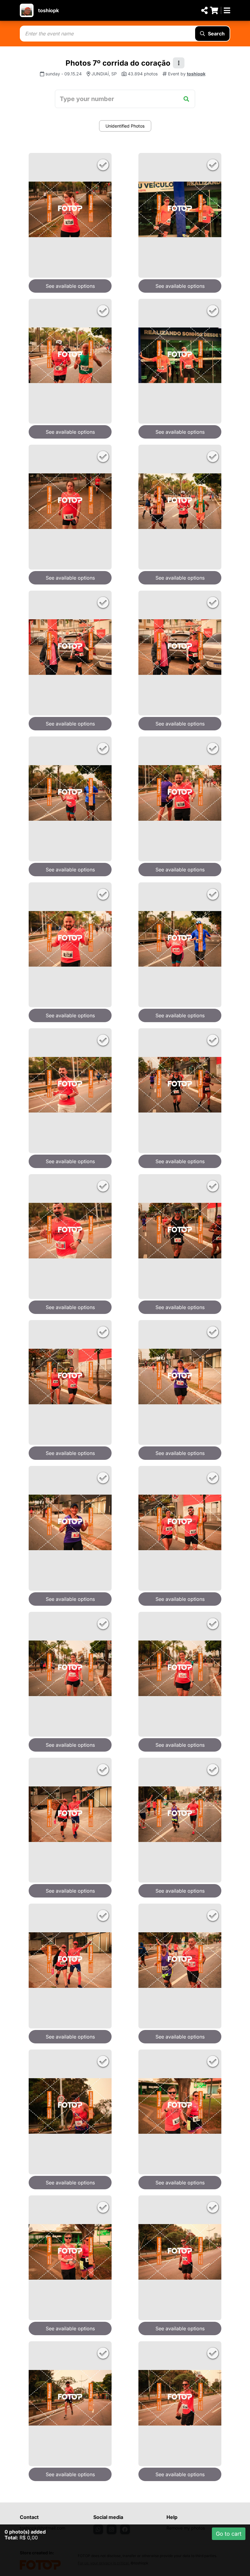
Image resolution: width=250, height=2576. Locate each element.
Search (216, 34)
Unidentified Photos (125, 126)
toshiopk (48, 10)
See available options (70, 286)
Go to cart (229, 2534)
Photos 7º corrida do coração (118, 63)
